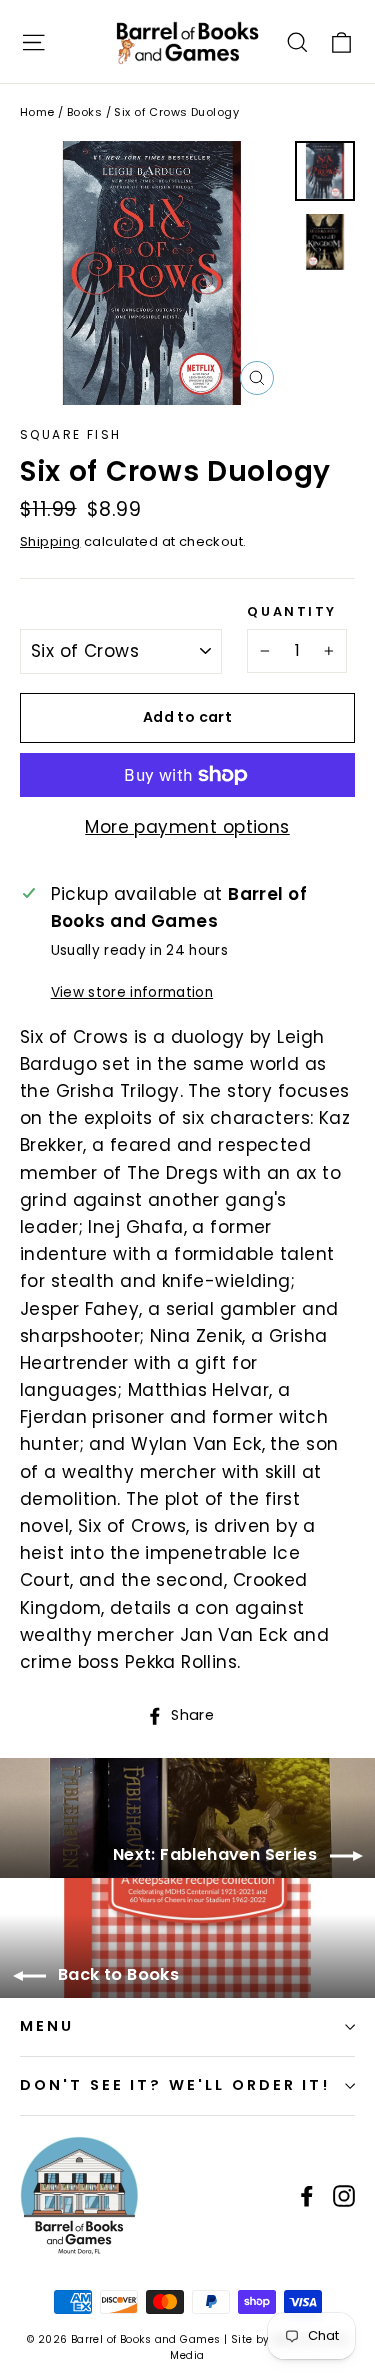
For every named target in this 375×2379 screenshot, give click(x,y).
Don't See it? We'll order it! (175, 2085)
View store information (132, 992)
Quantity (291, 611)
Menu (47, 2026)
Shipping (50, 541)
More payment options (187, 827)
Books (84, 112)
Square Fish (70, 434)
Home (37, 112)
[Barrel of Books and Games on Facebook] (307, 2195)
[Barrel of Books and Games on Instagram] (344, 2195)
